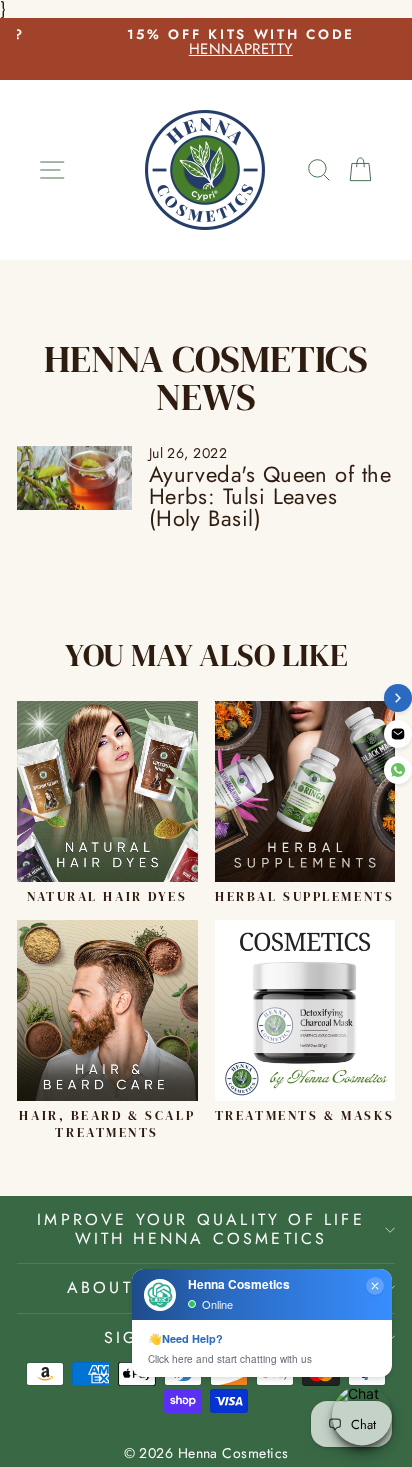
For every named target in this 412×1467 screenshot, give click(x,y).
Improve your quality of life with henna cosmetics (201, 1228)
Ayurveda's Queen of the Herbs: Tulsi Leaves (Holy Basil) (270, 496)
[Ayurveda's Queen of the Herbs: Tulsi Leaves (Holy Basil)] (74, 478)
